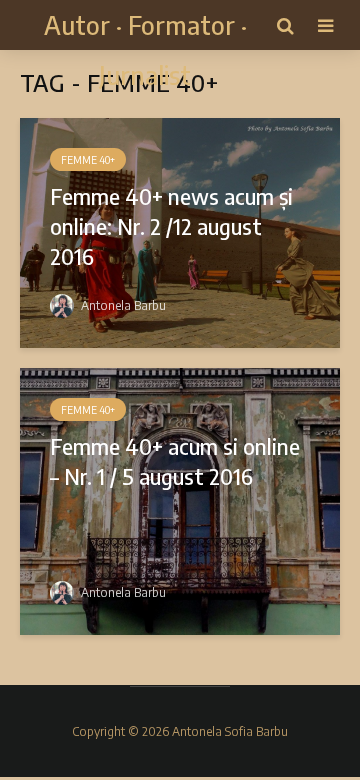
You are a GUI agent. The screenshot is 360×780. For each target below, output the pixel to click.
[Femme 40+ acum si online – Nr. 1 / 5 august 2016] (180, 500)
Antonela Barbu (122, 305)
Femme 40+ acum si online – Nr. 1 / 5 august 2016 (175, 461)
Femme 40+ (88, 160)
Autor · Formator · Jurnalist (145, 49)
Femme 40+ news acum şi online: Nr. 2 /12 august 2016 (171, 226)
